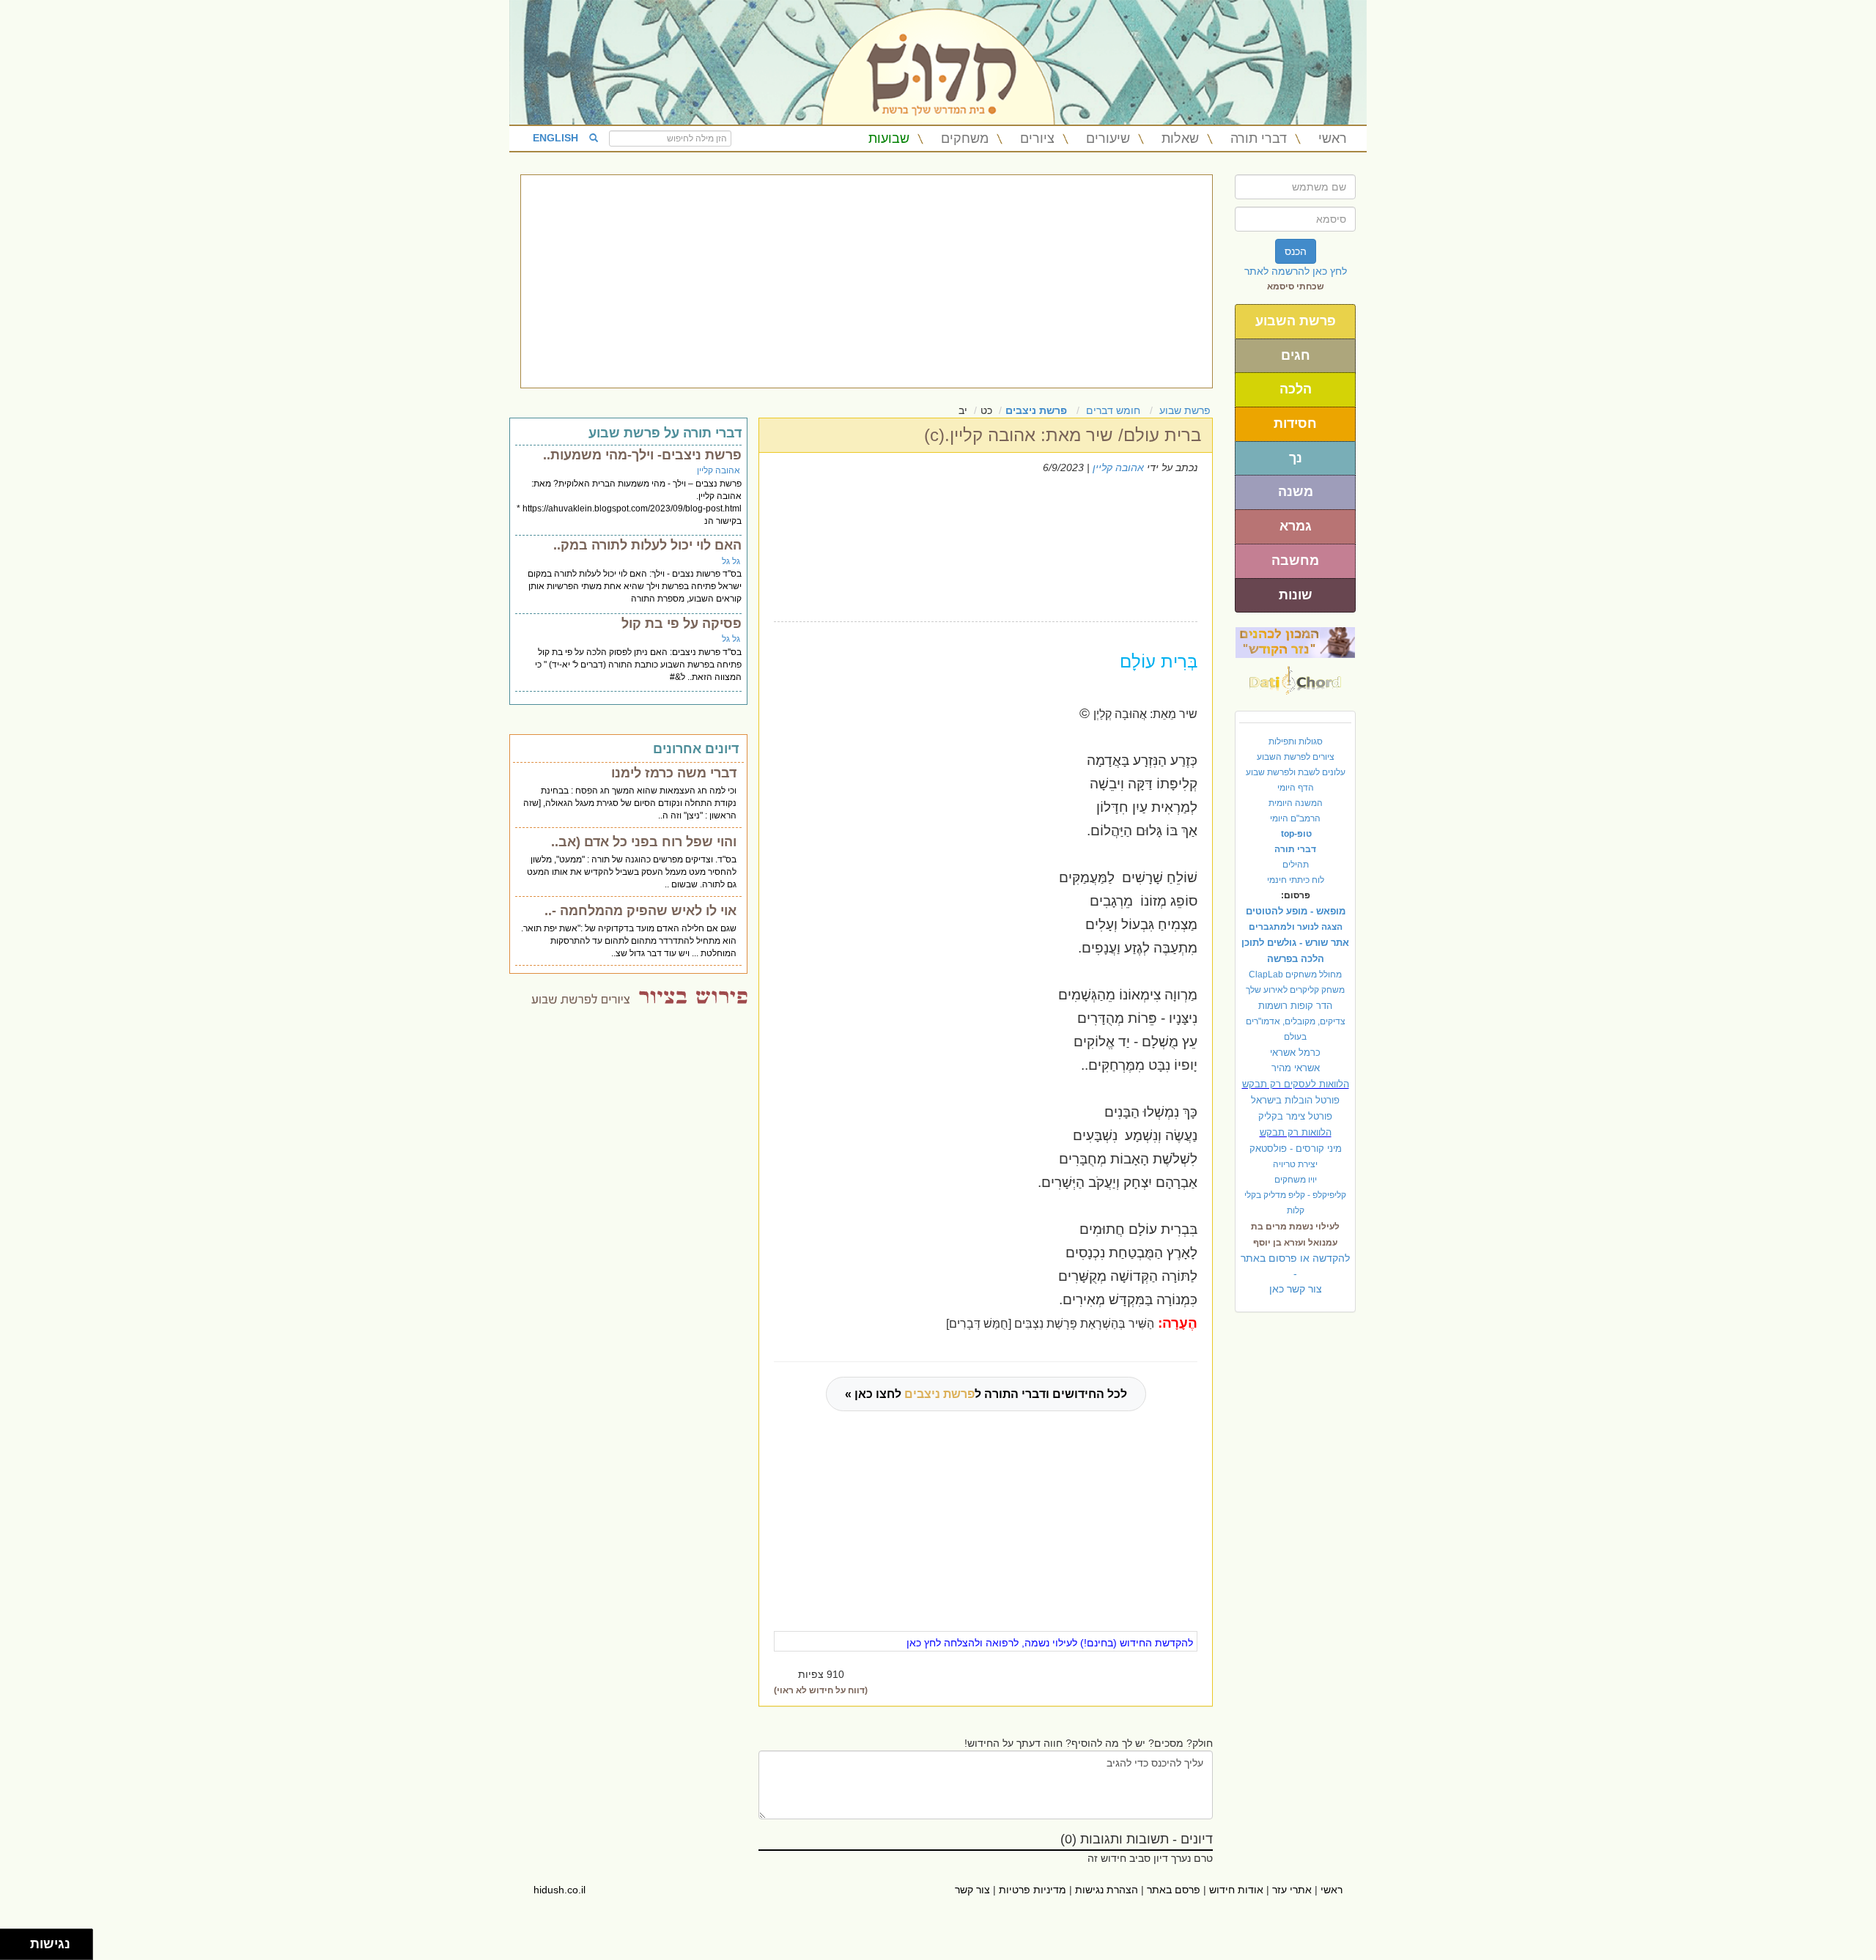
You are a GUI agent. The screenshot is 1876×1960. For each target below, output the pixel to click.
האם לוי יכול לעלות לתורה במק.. (647, 545)
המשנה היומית (1296, 803)
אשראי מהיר (1296, 1068)
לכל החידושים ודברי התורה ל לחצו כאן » (986, 1394)
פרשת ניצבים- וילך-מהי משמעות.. (642, 455)
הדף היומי (1296, 788)
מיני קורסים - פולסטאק (1296, 1149)
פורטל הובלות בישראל (1295, 1100)
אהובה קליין (1118, 467)
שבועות (889, 138)
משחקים (965, 138)
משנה (1296, 492)
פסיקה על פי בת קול (682, 624)
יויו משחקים (1296, 1180)
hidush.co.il (560, 1890)
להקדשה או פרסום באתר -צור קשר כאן (1295, 1273)
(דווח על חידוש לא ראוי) (821, 1690)
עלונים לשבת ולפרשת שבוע (1296, 772)
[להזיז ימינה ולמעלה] (19, 1941)
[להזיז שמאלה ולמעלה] (11, 1941)
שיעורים (1108, 138)
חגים (1296, 355)
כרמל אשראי (1295, 1053)
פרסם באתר (1174, 1890)
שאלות (1180, 138)
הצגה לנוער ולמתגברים (1296, 927)
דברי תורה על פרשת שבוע (665, 433)
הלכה (1296, 389)
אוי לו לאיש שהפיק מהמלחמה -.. (640, 911)
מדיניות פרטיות (1033, 1890)
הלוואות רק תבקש (1296, 1132)
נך (1296, 458)
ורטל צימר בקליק (1295, 1116)
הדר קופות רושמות (1295, 1006)
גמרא (1296, 526)
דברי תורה (1259, 138)
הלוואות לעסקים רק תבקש (1296, 1084)
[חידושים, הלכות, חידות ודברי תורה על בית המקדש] (1295, 642)
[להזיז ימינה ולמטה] (19, 1949)
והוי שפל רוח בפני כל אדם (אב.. (644, 842)
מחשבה (1295, 561)
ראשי (1333, 138)
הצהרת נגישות (1107, 1890)
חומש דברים (1113, 410)
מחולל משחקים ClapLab (1295, 975)
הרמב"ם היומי (1295, 818)
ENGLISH (555, 138)
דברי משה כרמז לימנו (674, 773)
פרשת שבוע (1185, 410)
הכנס (1296, 251)
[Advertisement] (867, 281)
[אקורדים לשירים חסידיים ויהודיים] (1295, 676)
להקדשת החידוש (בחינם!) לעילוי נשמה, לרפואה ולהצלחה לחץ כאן (1050, 1643)
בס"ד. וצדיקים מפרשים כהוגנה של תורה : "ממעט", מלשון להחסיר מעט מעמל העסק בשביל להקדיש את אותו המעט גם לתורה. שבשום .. (632, 872)
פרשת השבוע (1296, 321)
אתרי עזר (1292, 1890)
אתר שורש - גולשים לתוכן (1295, 943)
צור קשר (972, 1890)
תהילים (1296, 865)
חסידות (1295, 424)
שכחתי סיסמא (1296, 286)
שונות (1296, 595)
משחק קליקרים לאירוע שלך (1295, 990)
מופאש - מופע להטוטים (1296, 911)
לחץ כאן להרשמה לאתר (1296, 271)
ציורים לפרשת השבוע (1296, 757)
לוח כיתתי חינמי (1296, 880)
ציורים (1037, 138)
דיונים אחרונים (696, 749)
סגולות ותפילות (1296, 742)
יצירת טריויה (1295, 1164)
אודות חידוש (1236, 1890)
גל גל (731, 561)
